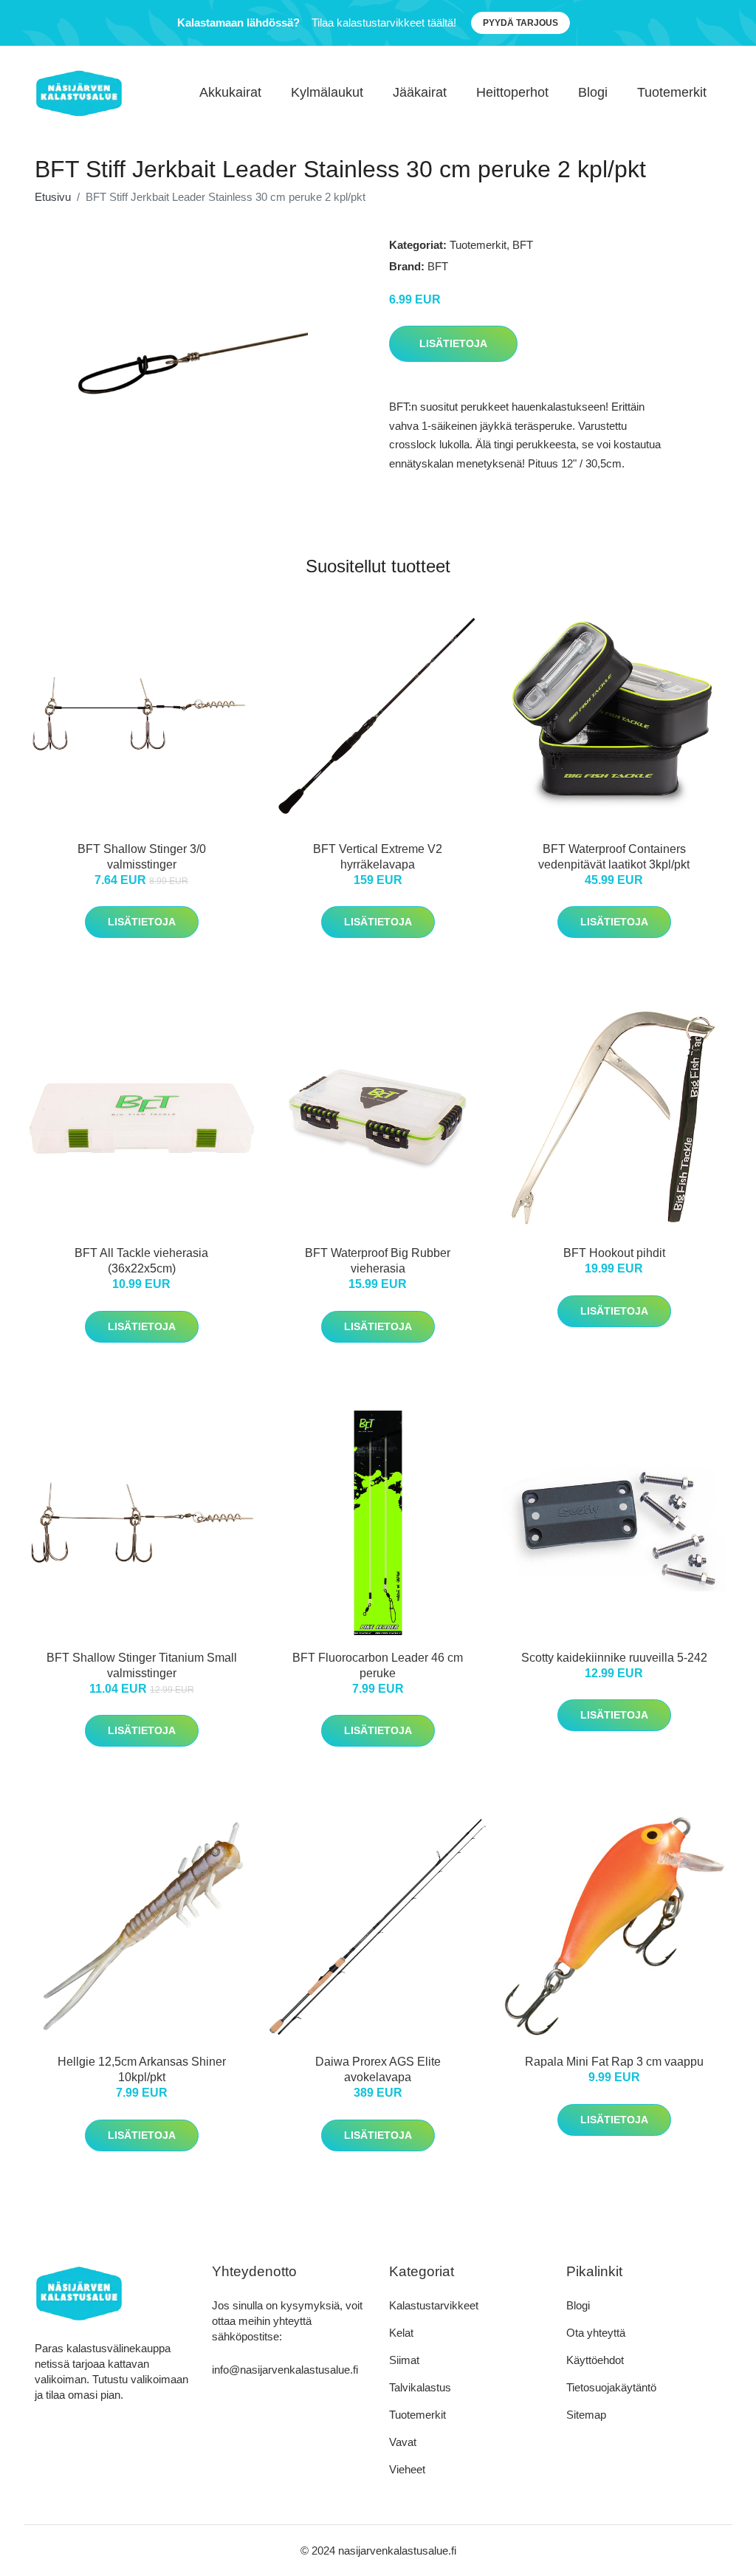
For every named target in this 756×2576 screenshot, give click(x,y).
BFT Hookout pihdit (614, 1253)
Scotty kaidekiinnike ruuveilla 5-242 (614, 1658)
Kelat (401, 2333)
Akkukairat (230, 92)
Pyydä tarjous (520, 23)
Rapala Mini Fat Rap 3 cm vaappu (614, 2062)
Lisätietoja (453, 343)
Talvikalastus (420, 2387)
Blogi (593, 92)
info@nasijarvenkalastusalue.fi (285, 2370)
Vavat (403, 2442)
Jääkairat (420, 92)
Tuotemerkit (672, 92)
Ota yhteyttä (596, 2333)
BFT (523, 245)
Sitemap (586, 2415)
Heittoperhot (512, 92)
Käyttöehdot (595, 2360)
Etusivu (53, 197)
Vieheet (407, 2469)
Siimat (404, 2360)
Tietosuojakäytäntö (611, 2387)
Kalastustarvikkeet (434, 2305)
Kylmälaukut (327, 92)
